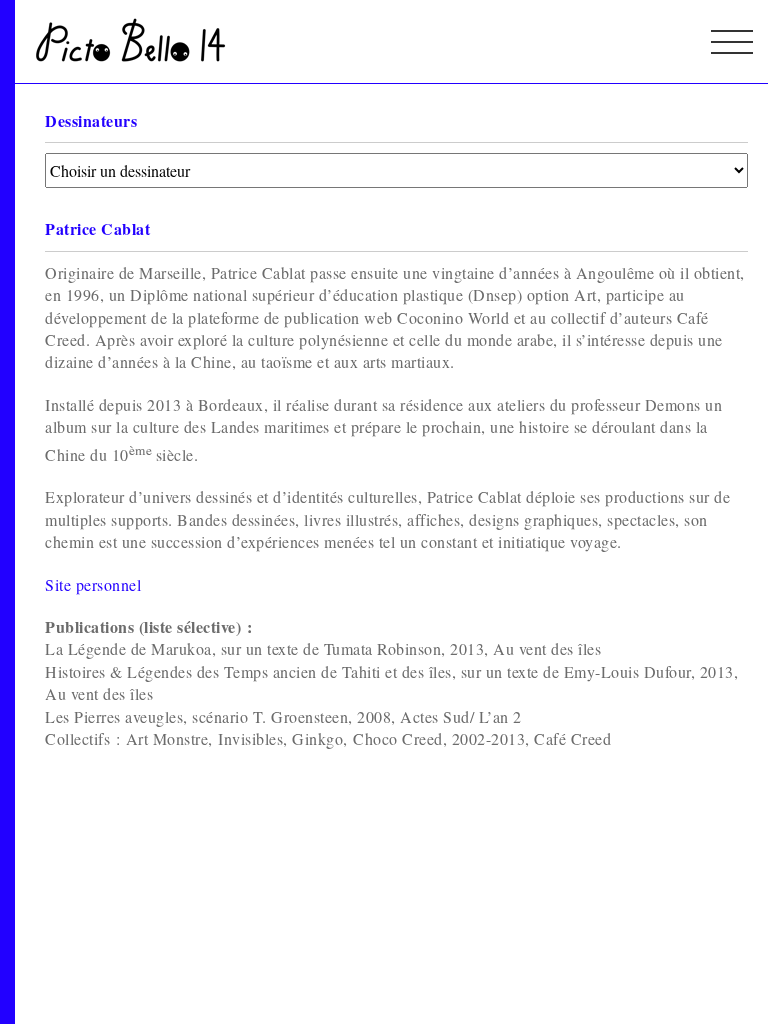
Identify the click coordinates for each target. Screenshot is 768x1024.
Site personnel (93, 584)
